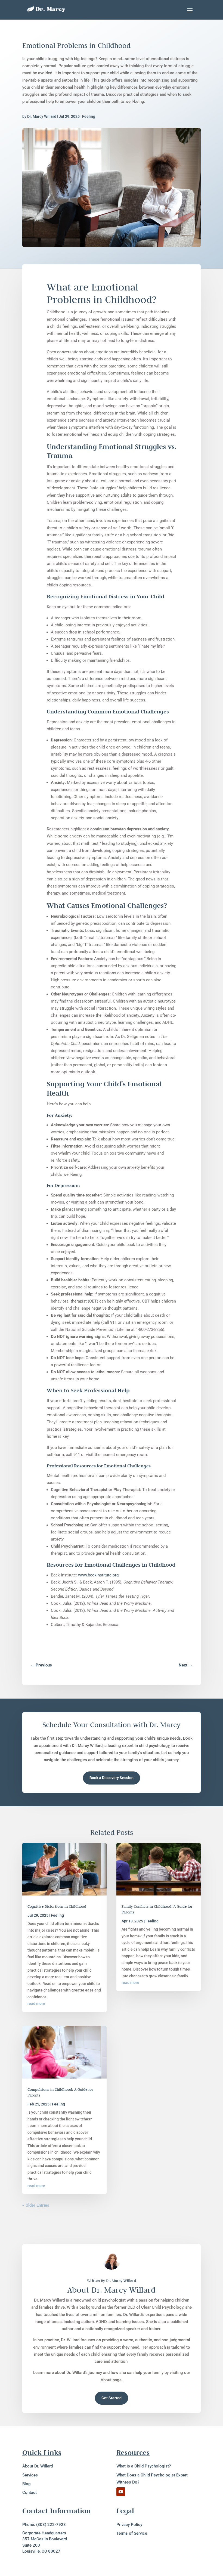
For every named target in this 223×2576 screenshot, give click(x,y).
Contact (30, 2492)
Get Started (112, 2398)
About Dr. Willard (38, 2466)
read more (36, 2003)
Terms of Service (132, 2533)
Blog (27, 2484)
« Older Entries (36, 2205)
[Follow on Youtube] (121, 2492)
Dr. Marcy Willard (42, 116)
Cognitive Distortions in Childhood (57, 1906)
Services (30, 2475)
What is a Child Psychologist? (144, 2466)
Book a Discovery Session (112, 1778)
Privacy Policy (129, 2525)
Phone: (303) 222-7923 (44, 2525)
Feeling (89, 116)
